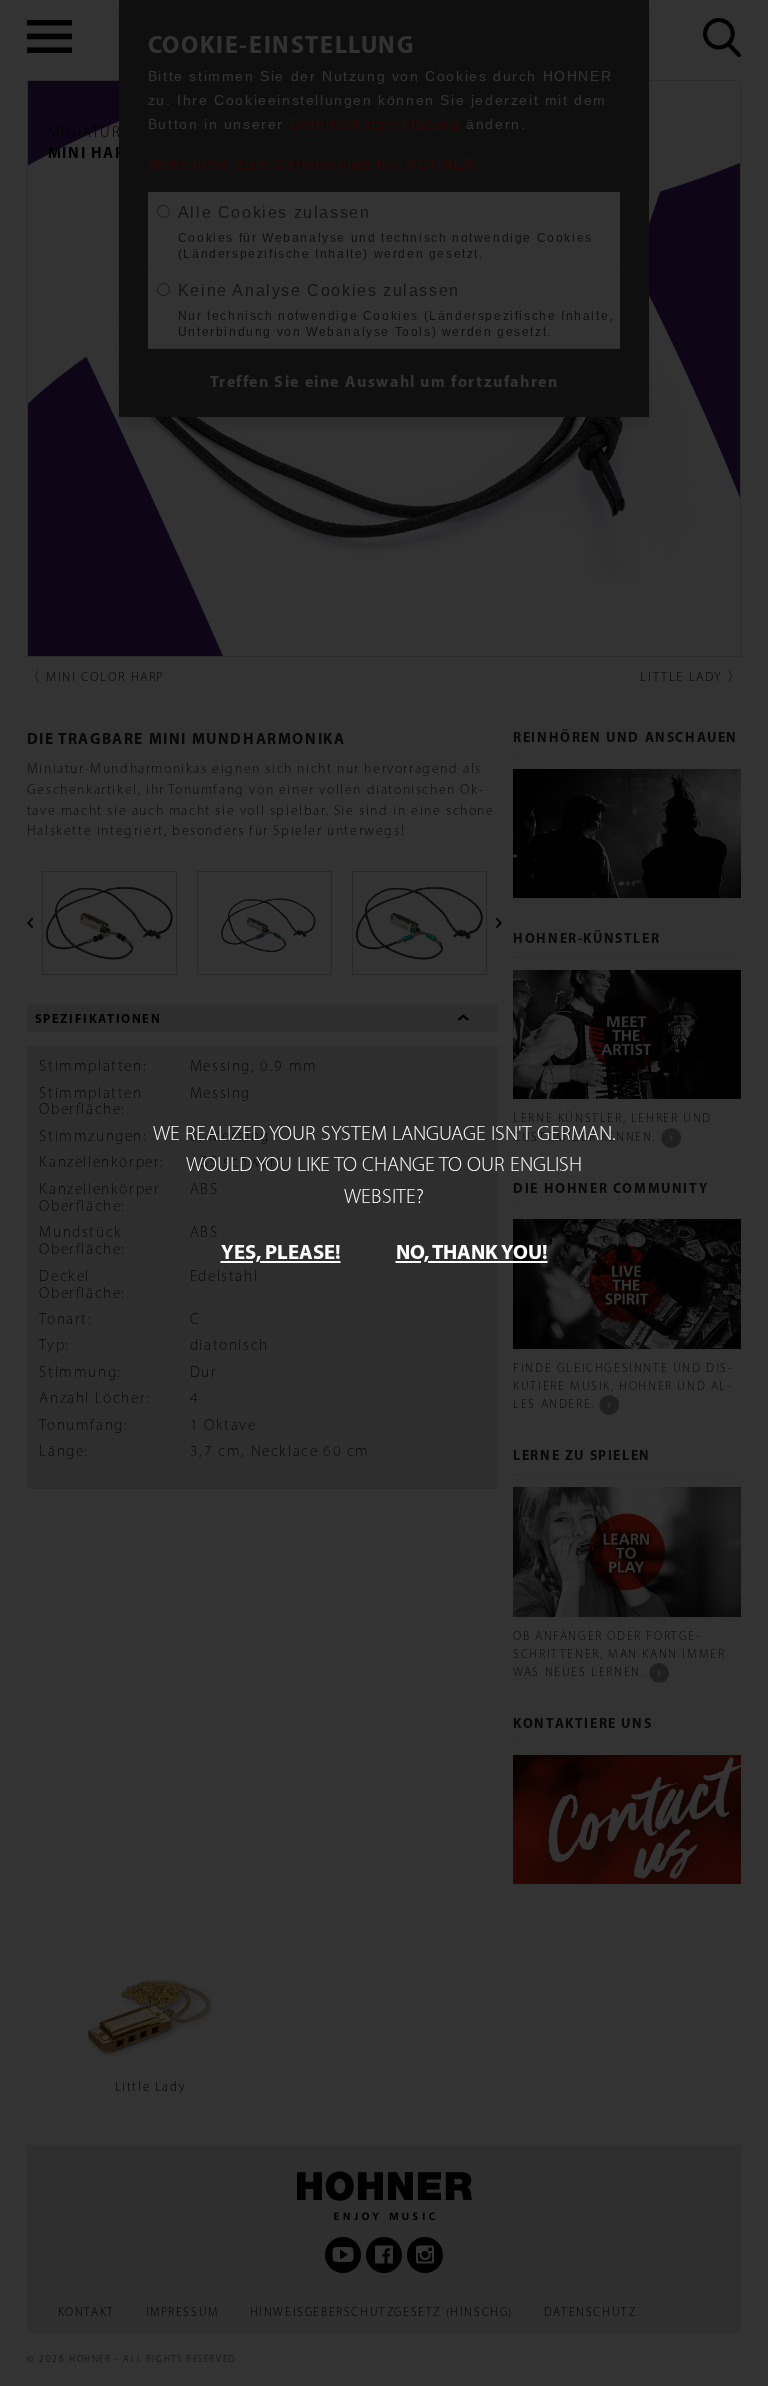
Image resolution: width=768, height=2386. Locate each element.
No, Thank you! (472, 1251)
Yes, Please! (281, 1251)
